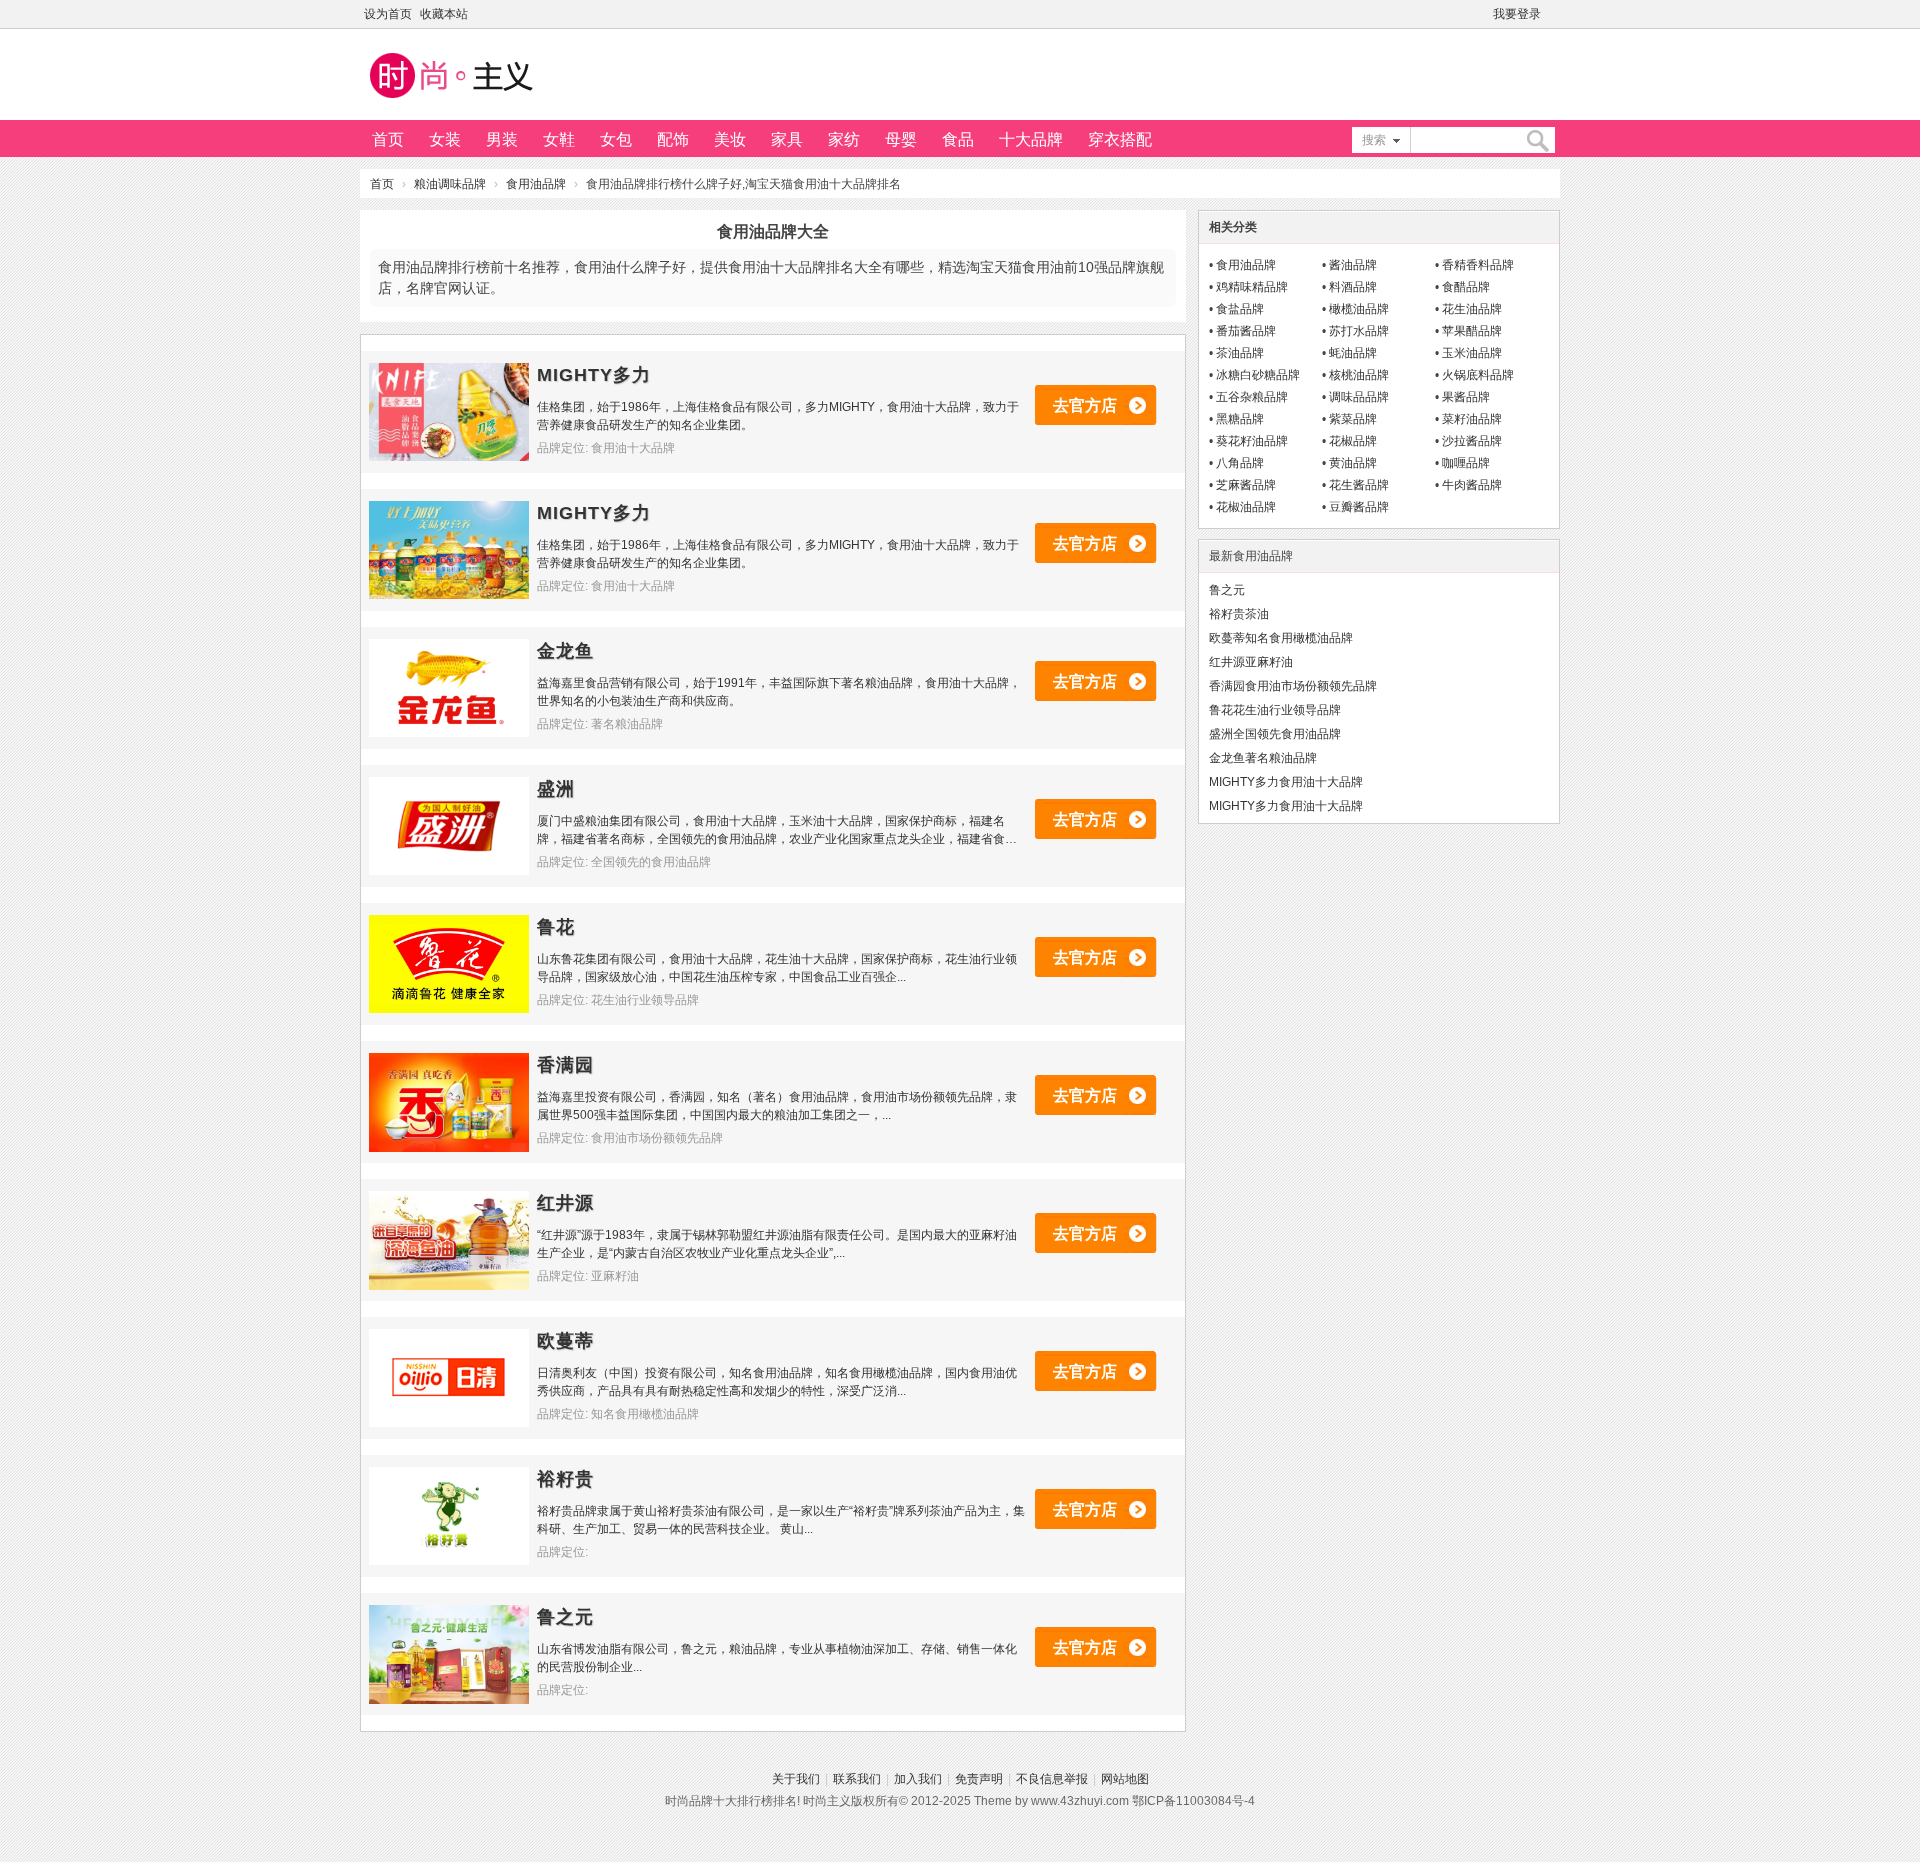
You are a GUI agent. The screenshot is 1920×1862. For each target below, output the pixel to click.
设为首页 (388, 14)
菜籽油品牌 (1472, 419)
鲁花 (556, 927)
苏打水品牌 (1359, 331)
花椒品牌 (1353, 441)
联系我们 (857, 1779)
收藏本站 (444, 14)
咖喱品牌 (1466, 463)
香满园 (565, 1065)
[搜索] (1537, 140)
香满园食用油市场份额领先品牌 (1293, 686)
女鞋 (559, 139)
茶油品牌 (1240, 353)
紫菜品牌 (1353, 419)
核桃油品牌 (1359, 375)
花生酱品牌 (1359, 485)
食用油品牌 (536, 184)
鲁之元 (565, 1617)
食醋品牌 (1466, 287)
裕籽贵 (565, 1479)
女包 (616, 139)
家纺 (844, 139)
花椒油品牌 (1246, 507)
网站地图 (1125, 1779)
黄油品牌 (1353, 463)
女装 (445, 139)
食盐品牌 (1240, 309)
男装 (502, 139)
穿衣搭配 (1120, 139)
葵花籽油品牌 (1252, 441)
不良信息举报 (1052, 1779)
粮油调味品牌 (450, 184)
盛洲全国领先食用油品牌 (1275, 734)
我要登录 (1517, 14)
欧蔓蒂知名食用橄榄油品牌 (1281, 638)
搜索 (1374, 140)
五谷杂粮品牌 (1252, 397)
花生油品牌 (1472, 309)
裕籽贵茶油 (1239, 614)
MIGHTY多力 (594, 375)
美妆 (730, 139)
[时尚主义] (450, 101)
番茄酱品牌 (1246, 331)
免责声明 (979, 1779)
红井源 (565, 1203)
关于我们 (796, 1779)
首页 (388, 139)
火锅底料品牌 (1478, 375)
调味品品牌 (1359, 397)
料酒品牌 (1353, 287)
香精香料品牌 (1478, 265)
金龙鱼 (565, 651)
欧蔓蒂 (565, 1341)
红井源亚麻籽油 (1251, 662)
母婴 (901, 139)
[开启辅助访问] (1555, 14)
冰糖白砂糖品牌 (1258, 375)
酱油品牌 (1353, 265)
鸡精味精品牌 (1252, 287)
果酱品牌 (1466, 397)
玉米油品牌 (1472, 353)
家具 (787, 139)
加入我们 (918, 1779)
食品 (958, 139)
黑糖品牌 (1240, 419)
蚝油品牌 (1353, 353)
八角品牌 (1240, 463)
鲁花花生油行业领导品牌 (1275, 710)
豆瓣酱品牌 (1359, 507)
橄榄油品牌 (1359, 309)
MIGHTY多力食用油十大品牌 (1286, 782)
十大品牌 (1031, 139)
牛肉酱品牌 (1472, 485)
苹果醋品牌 (1472, 331)
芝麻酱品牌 (1246, 485)
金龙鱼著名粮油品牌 (1263, 758)
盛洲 (556, 789)
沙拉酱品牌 (1472, 441)
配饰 (673, 139)
